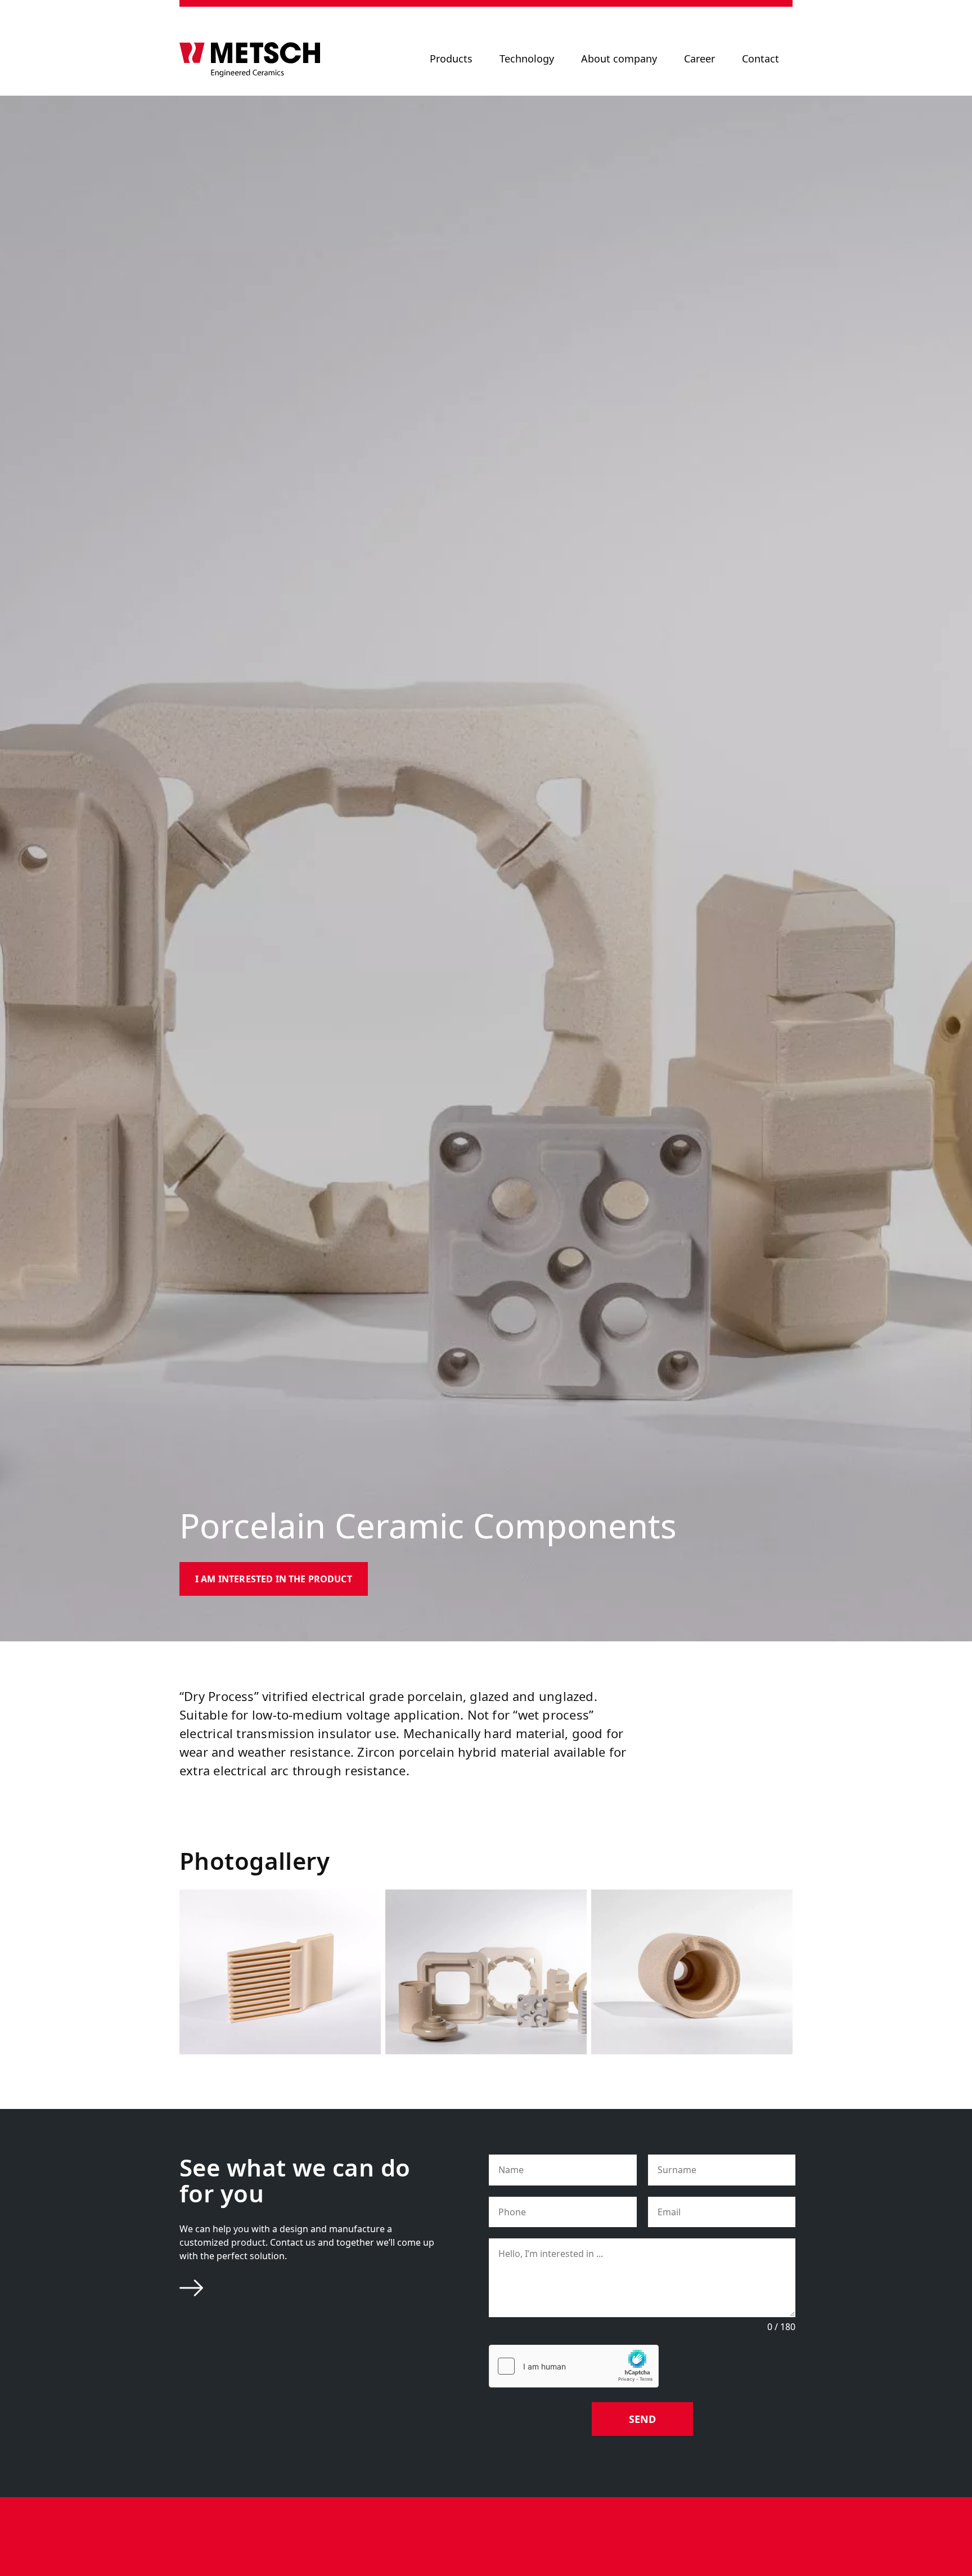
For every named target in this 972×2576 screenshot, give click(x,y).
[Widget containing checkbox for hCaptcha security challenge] (574, 2366)
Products (451, 59)
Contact (760, 59)
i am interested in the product (274, 1579)
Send (642, 2419)
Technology (527, 59)
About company (619, 59)
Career (699, 59)
